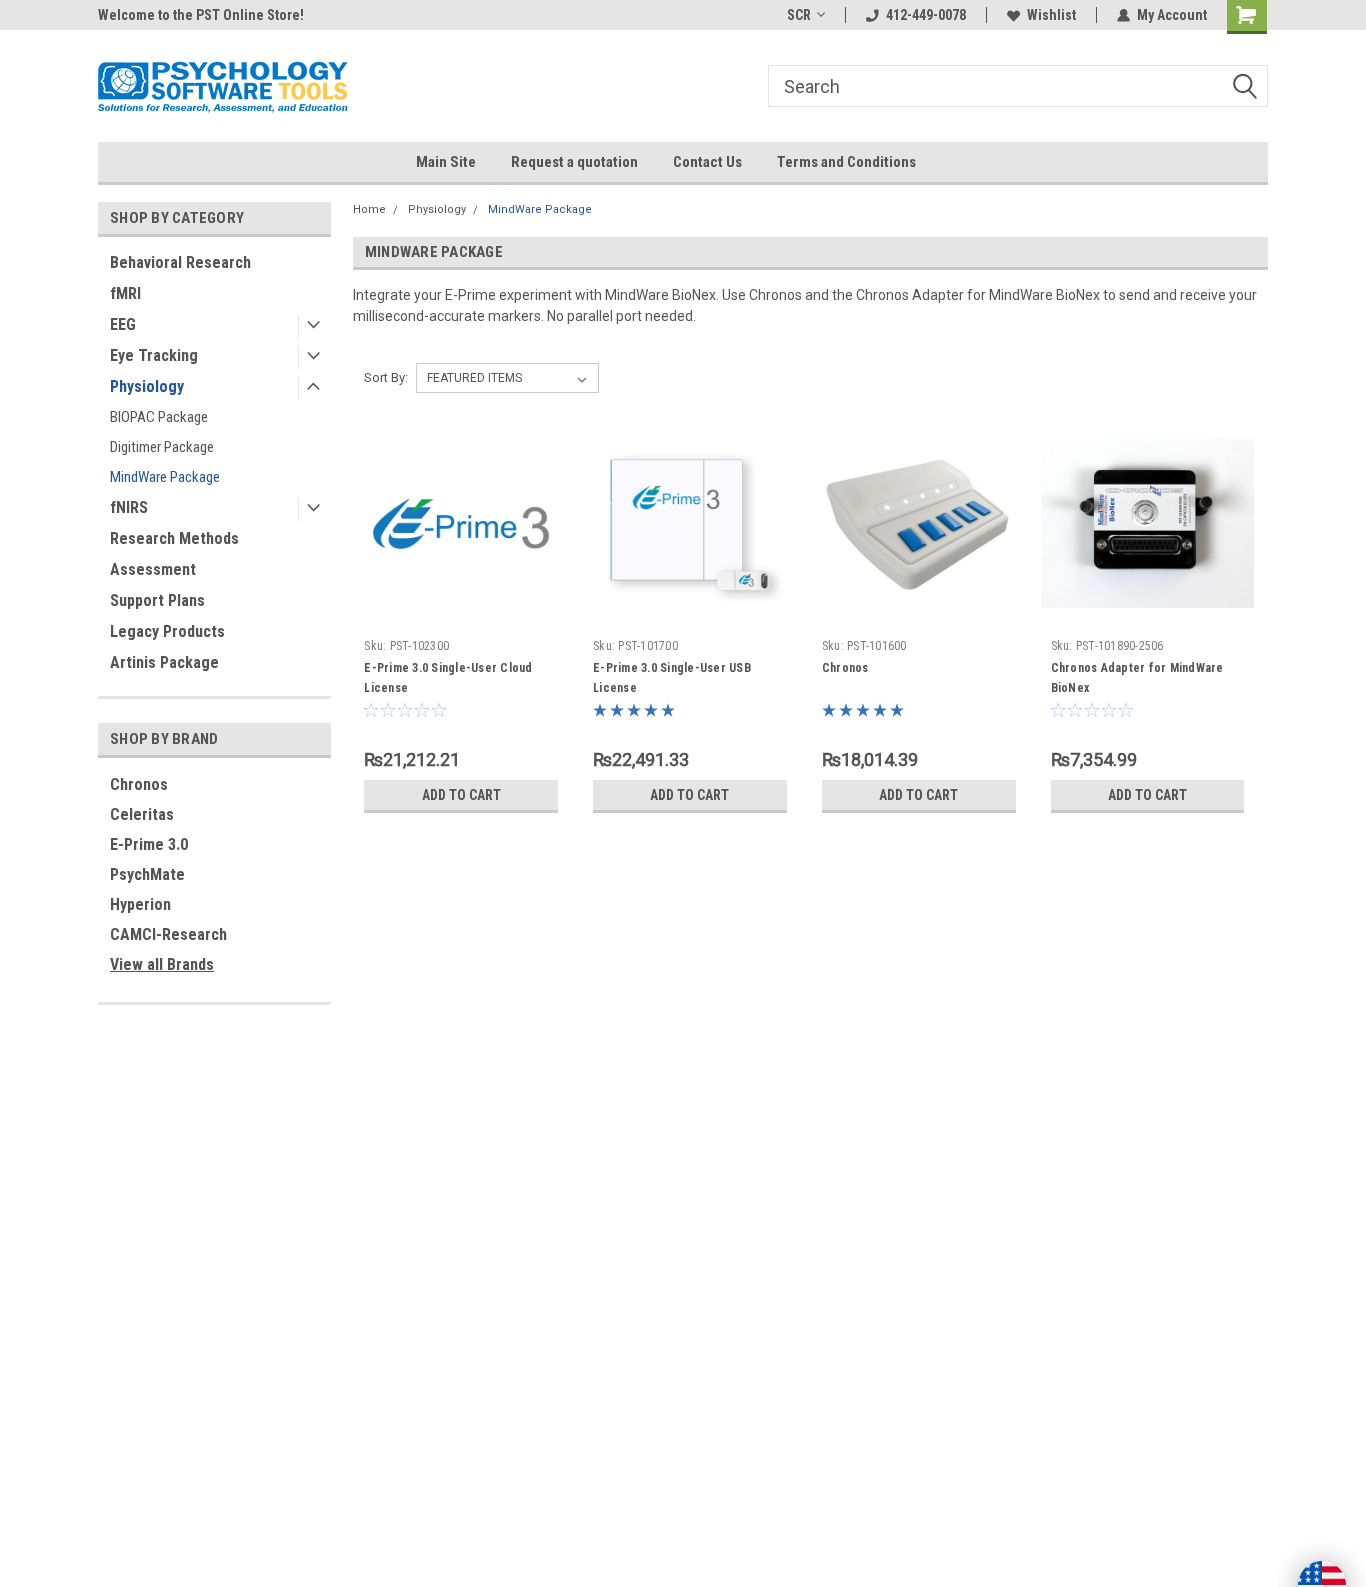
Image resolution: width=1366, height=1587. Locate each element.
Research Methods (174, 538)
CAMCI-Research (168, 934)
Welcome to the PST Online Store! (201, 15)
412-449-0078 (926, 15)
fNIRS (129, 507)
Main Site (446, 162)
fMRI (125, 293)
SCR (799, 15)
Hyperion (140, 904)
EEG (123, 324)
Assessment (153, 569)
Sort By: (386, 377)
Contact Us (707, 162)
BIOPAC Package (159, 417)
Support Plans (157, 600)
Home (369, 209)
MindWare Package (165, 477)
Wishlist (1051, 15)
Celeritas (142, 814)
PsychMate (147, 874)
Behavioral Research (180, 262)
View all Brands (162, 964)
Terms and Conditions (846, 162)
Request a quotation (574, 162)
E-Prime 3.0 (149, 844)
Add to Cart (461, 795)
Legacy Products (167, 631)
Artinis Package (164, 662)
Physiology (147, 386)
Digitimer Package (162, 447)
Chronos (139, 784)
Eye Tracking (154, 355)
